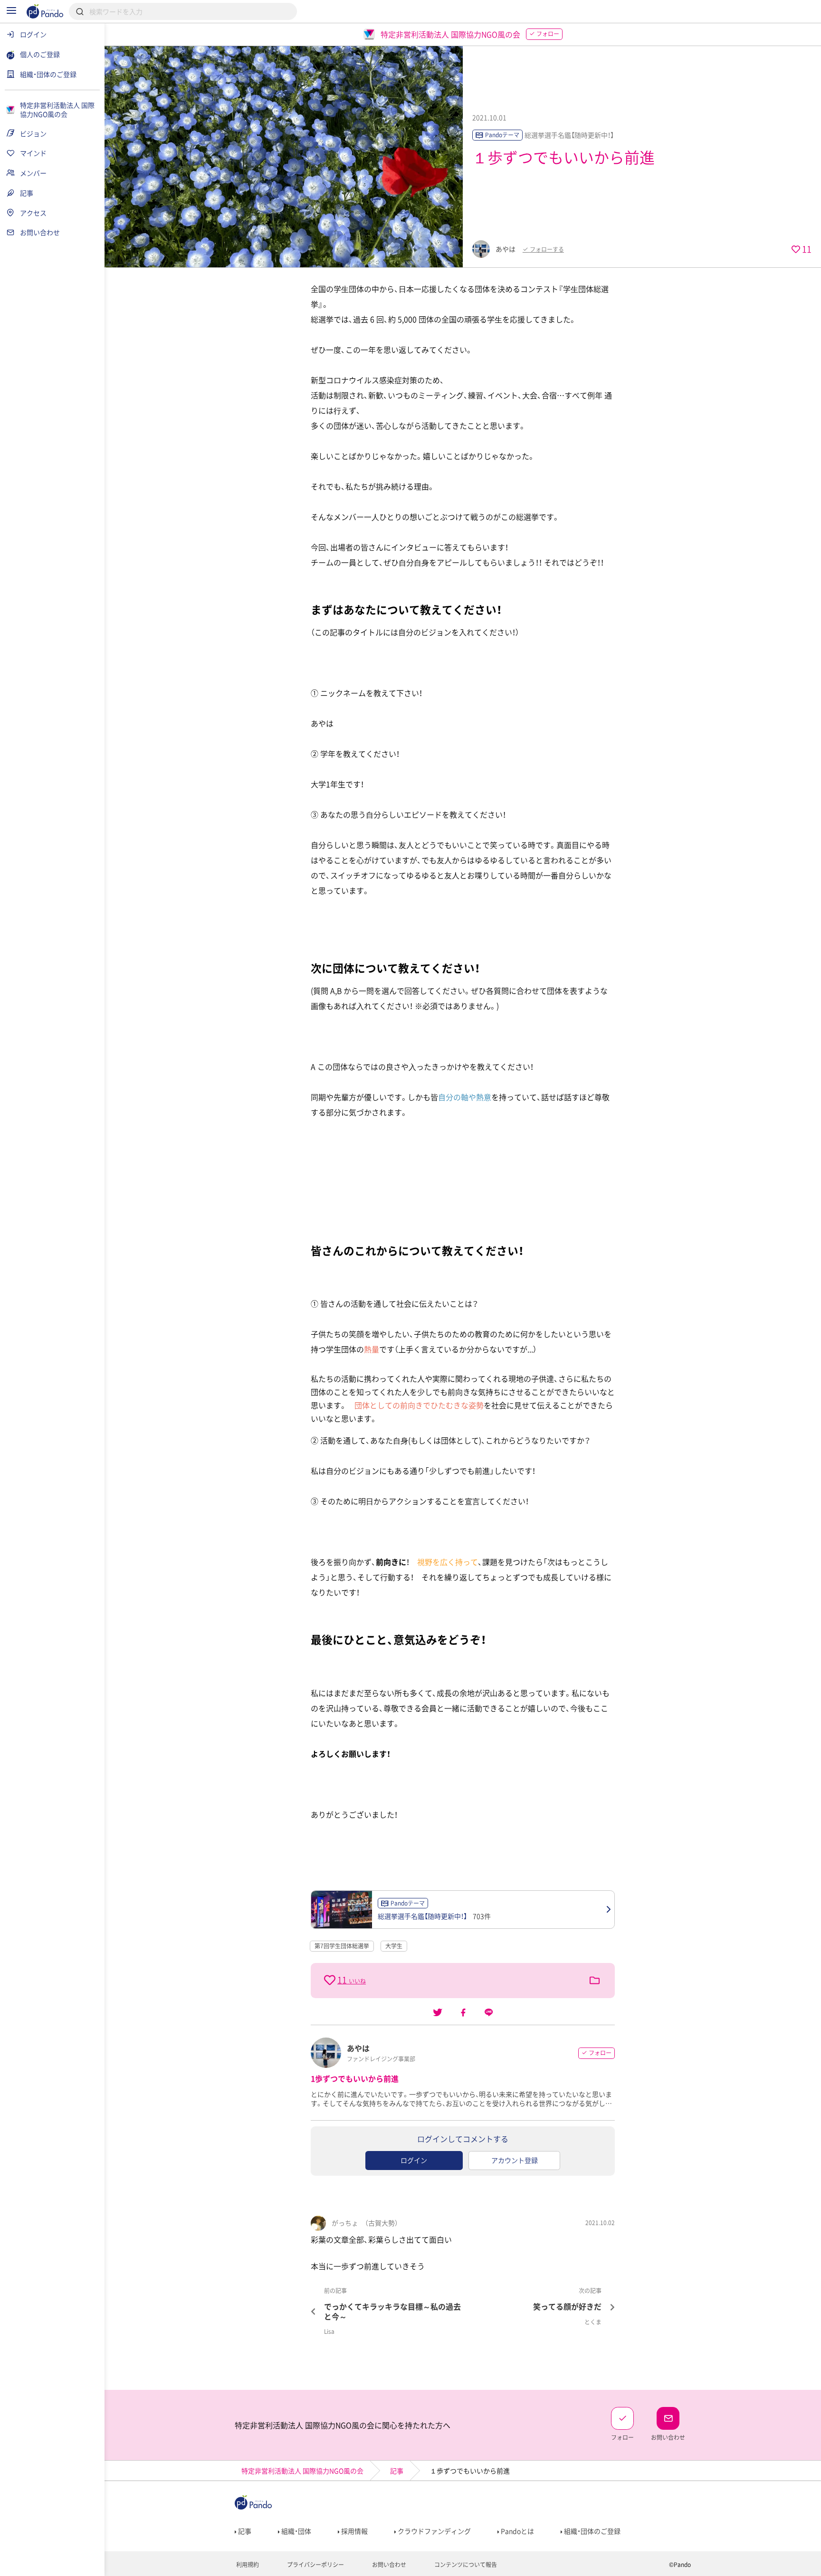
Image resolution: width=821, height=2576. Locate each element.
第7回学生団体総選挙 (342, 1946)
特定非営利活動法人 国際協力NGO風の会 (302, 2471)
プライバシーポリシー (315, 2565)
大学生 (394, 1946)
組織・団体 (296, 2531)
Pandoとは (517, 2531)
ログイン (414, 2160)
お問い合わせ (388, 2565)
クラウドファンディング (434, 2531)
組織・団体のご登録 (592, 2531)
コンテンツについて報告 (465, 2565)
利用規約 (247, 2565)
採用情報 (354, 2531)
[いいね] (331, 1980)
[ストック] (595, 1981)
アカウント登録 (515, 2160)
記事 (397, 2471)
